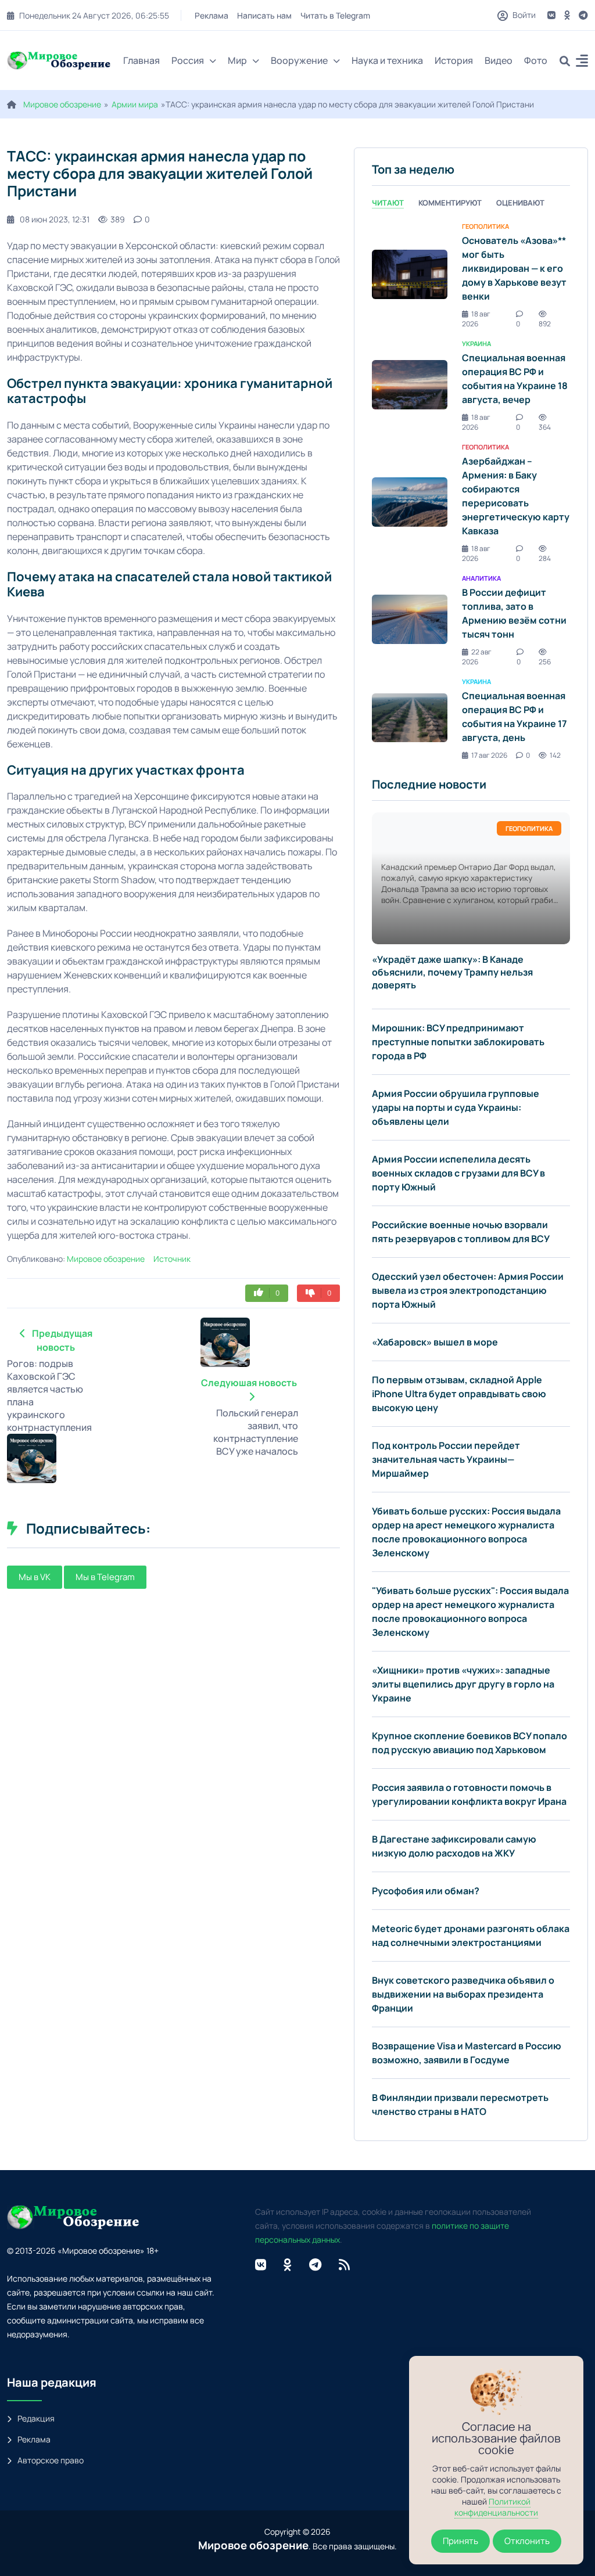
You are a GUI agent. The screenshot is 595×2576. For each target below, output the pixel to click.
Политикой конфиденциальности (496, 2507)
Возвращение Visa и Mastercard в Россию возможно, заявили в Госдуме (467, 2053)
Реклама (212, 15)
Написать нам (265, 15)
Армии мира (135, 104)
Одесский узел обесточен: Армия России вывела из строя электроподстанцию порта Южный (468, 1290)
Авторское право (51, 2460)
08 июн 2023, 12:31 (55, 219)
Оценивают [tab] (520, 203)
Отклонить (527, 2541)
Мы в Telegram (105, 1577)
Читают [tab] (388, 203)
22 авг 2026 (477, 657)
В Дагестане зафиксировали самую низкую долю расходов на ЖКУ (454, 1846)
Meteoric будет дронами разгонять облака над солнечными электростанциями (471, 1935)
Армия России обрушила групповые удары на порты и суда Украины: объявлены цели (456, 1107)
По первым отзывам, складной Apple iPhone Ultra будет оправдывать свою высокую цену (459, 1394)
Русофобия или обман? (426, 1891)
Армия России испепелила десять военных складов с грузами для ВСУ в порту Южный (458, 1173)
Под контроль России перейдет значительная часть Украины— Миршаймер (446, 1459)
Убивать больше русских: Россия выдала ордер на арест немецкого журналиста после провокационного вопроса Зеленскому (466, 1532)
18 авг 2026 (476, 319)
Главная (141, 60)
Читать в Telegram (336, 15)
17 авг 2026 (489, 755)
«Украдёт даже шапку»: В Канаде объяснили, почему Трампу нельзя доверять (452, 972)
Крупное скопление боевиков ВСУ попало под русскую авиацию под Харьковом (469, 1743)
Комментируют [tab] (450, 203)
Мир (237, 60)
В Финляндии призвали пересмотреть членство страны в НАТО (460, 2104)
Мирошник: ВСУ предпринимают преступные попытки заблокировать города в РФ (458, 1042)
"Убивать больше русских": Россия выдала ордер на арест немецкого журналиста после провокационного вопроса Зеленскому (470, 1611)
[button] (582, 62)
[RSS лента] (344, 2265)
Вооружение (299, 60)
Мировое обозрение (62, 104)
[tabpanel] (471, 490)
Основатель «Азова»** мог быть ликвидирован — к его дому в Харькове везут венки (514, 268)
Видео (499, 60)
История (454, 60)
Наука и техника (387, 60)
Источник (172, 1259)
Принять (460, 2541)
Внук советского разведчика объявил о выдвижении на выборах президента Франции (463, 1994)
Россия (188, 60)
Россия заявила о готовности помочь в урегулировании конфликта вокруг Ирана (469, 1794)
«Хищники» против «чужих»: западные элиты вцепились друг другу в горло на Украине (463, 1684)
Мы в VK (35, 1577)
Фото (536, 60)
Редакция (36, 2418)
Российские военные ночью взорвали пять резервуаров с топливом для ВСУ (461, 1232)
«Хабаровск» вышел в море (435, 1342)
